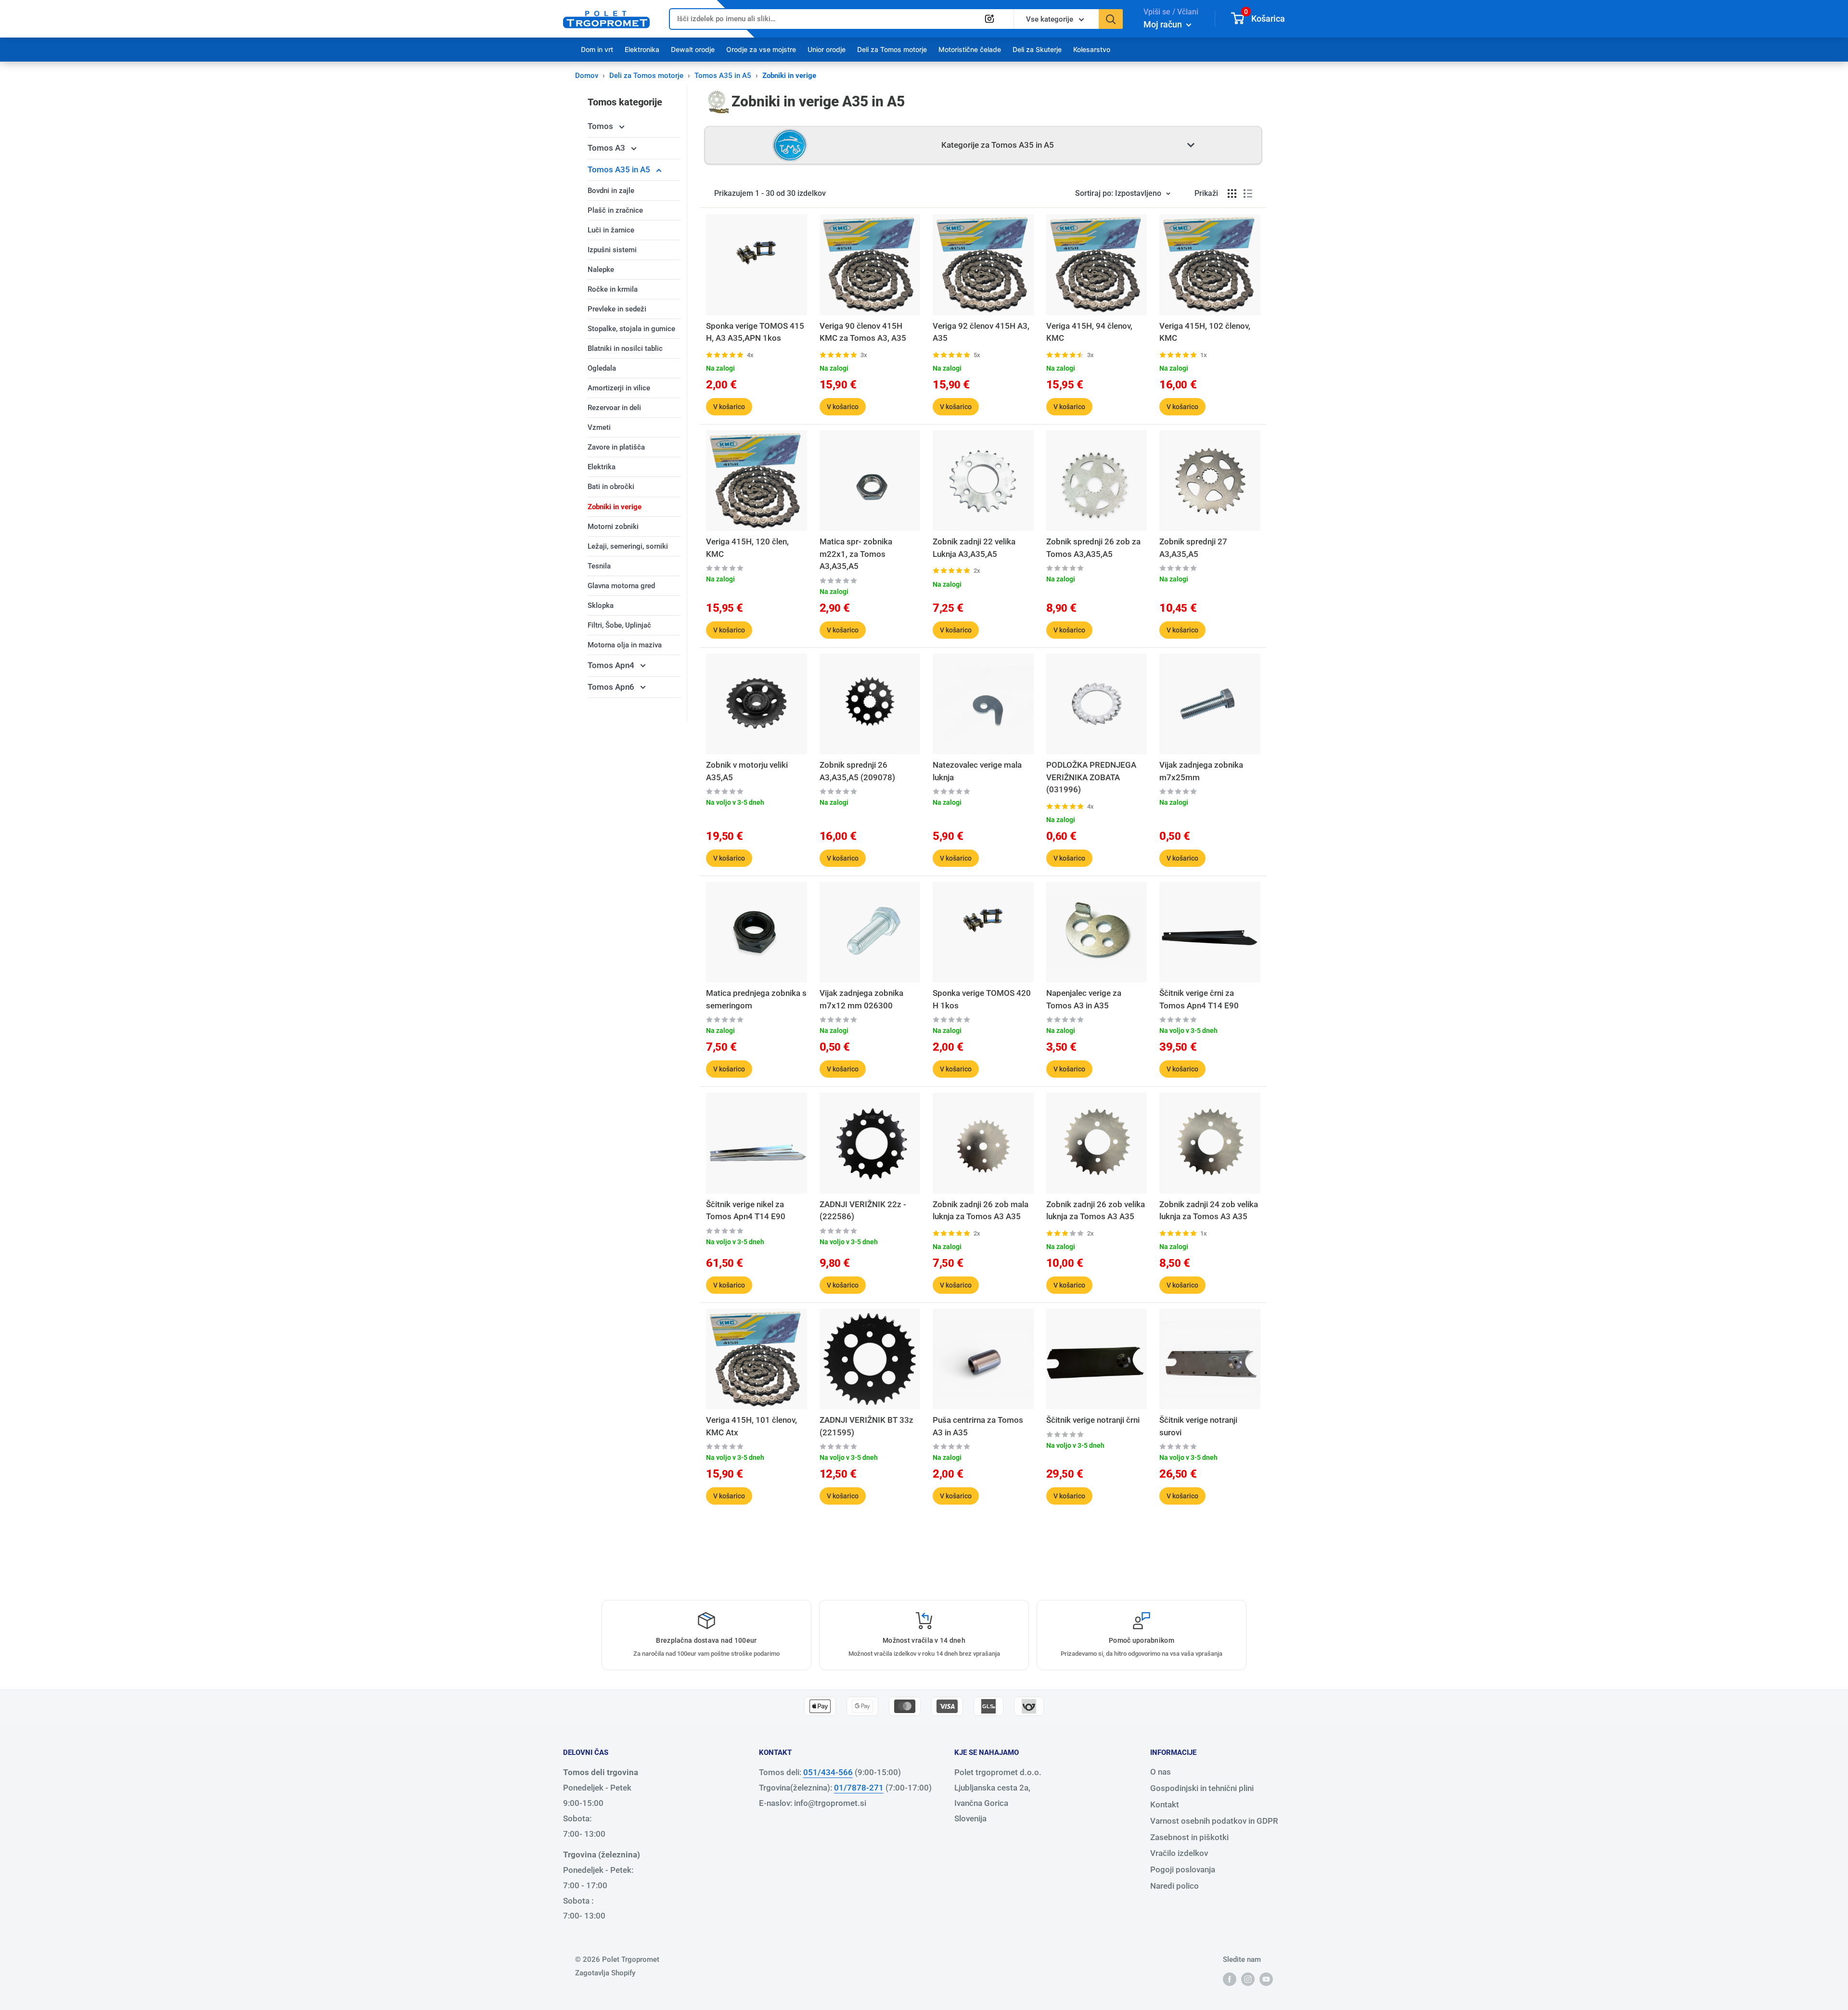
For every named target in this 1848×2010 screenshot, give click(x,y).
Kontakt (1165, 1804)
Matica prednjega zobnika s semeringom (756, 999)
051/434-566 (828, 1772)
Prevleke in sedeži (617, 309)
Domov (587, 76)
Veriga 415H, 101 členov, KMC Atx (751, 1426)
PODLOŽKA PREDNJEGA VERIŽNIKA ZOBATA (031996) (1091, 777)
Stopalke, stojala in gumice (631, 329)
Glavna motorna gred (621, 586)
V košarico (729, 407)
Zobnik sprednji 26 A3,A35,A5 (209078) (857, 771)
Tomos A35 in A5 (723, 76)
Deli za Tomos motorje (892, 49)
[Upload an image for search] (989, 19)
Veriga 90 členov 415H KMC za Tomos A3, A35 (863, 332)
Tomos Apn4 (612, 665)
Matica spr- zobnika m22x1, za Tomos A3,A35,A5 (856, 554)
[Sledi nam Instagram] (1248, 1979)
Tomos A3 (607, 148)
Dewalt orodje (693, 49)
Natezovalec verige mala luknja (977, 771)
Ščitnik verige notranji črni (1093, 1420)
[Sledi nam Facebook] (1230, 1979)
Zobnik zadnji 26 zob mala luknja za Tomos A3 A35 (981, 1211)
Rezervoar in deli (614, 408)
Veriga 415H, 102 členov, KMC (1205, 332)
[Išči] (1111, 19)
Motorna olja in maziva (625, 645)
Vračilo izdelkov (1179, 1853)
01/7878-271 (859, 1788)
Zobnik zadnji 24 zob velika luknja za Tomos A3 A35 (1209, 1211)
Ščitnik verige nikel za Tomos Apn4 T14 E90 (746, 1211)
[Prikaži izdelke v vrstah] (1248, 193)
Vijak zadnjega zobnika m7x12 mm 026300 (861, 999)
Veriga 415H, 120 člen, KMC (747, 548)
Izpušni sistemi (612, 250)
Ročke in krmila (613, 289)
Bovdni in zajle (611, 191)
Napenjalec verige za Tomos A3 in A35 (1084, 999)
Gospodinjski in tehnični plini (1202, 1788)
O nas (1161, 1772)
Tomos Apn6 (612, 687)
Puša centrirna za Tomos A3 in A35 (978, 1426)
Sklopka (601, 606)
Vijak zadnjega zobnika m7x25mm (1201, 771)
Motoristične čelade (970, 49)
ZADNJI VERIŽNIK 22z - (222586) (863, 1211)
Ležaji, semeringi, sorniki (628, 546)
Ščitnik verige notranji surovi (1198, 1426)
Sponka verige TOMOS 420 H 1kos (982, 999)
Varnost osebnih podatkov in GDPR (1214, 1821)
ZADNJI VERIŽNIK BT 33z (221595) (866, 1426)
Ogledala (602, 368)
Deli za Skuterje (1037, 49)
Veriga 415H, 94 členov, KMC (1089, 332)
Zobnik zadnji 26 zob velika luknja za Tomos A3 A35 (1096, 1211)
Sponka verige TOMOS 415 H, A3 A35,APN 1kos (755, 332)
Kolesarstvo (1092, 49)
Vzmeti (599, 427)
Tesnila (599, 566)
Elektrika (602, 467)
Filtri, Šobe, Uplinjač (619, 625)
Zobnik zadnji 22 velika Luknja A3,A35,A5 (974, 548)
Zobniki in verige (615, 507)
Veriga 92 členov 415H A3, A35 (981, 332)
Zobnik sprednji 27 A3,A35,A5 (1193, 548)
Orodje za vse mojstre (761, 49)
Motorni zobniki (613, 527)
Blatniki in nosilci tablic (625, 348)
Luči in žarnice (611, 230)
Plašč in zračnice (615, 210)
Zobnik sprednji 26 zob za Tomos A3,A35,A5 (1093, 548)
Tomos (601, 126)
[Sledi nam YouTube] (1266, 1979)
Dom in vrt (597, 49)
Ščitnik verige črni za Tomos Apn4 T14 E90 (1199, 999)
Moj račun (1164, 24)
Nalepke (601, 270)
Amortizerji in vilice (619, 388)
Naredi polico (1174, 1886)
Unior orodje (827, 49)
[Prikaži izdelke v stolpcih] (1232, 193)
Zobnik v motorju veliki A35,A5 (747, 771)
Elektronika (642, 49)
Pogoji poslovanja (1183, 1869)
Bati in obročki (611, 487)
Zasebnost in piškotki (1189, 1837)
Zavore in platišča (616, 447)
